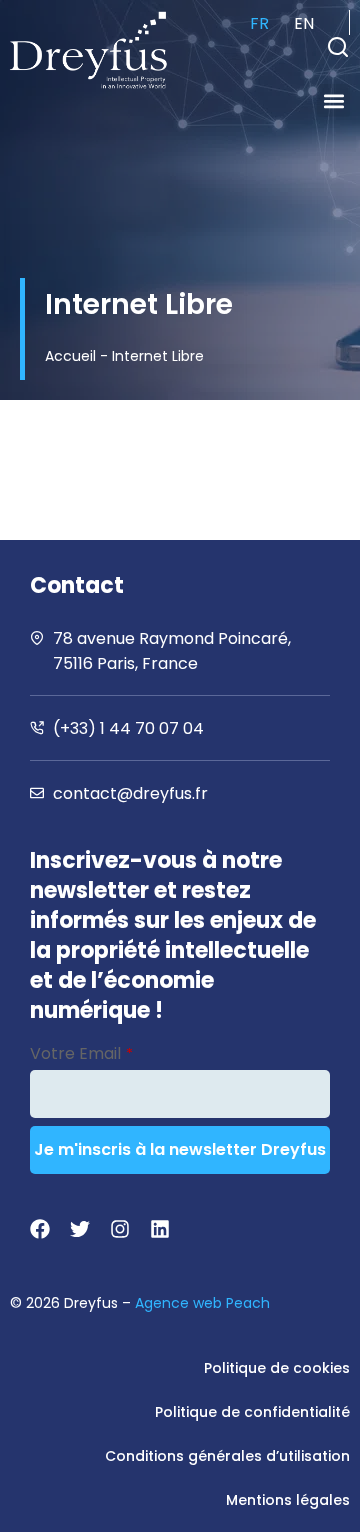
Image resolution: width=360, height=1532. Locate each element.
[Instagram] (120, 1229)
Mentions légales (288, 1500)
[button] (338, 47)
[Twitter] (80, 1229)
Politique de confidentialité (252, 1412)
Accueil (70, 356)
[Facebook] (40, 1229)
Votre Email (81, 1053)
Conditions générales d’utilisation (227, 1456)
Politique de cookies (277, 1368)
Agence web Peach (202, 1303)
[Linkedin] (160, 1229)
